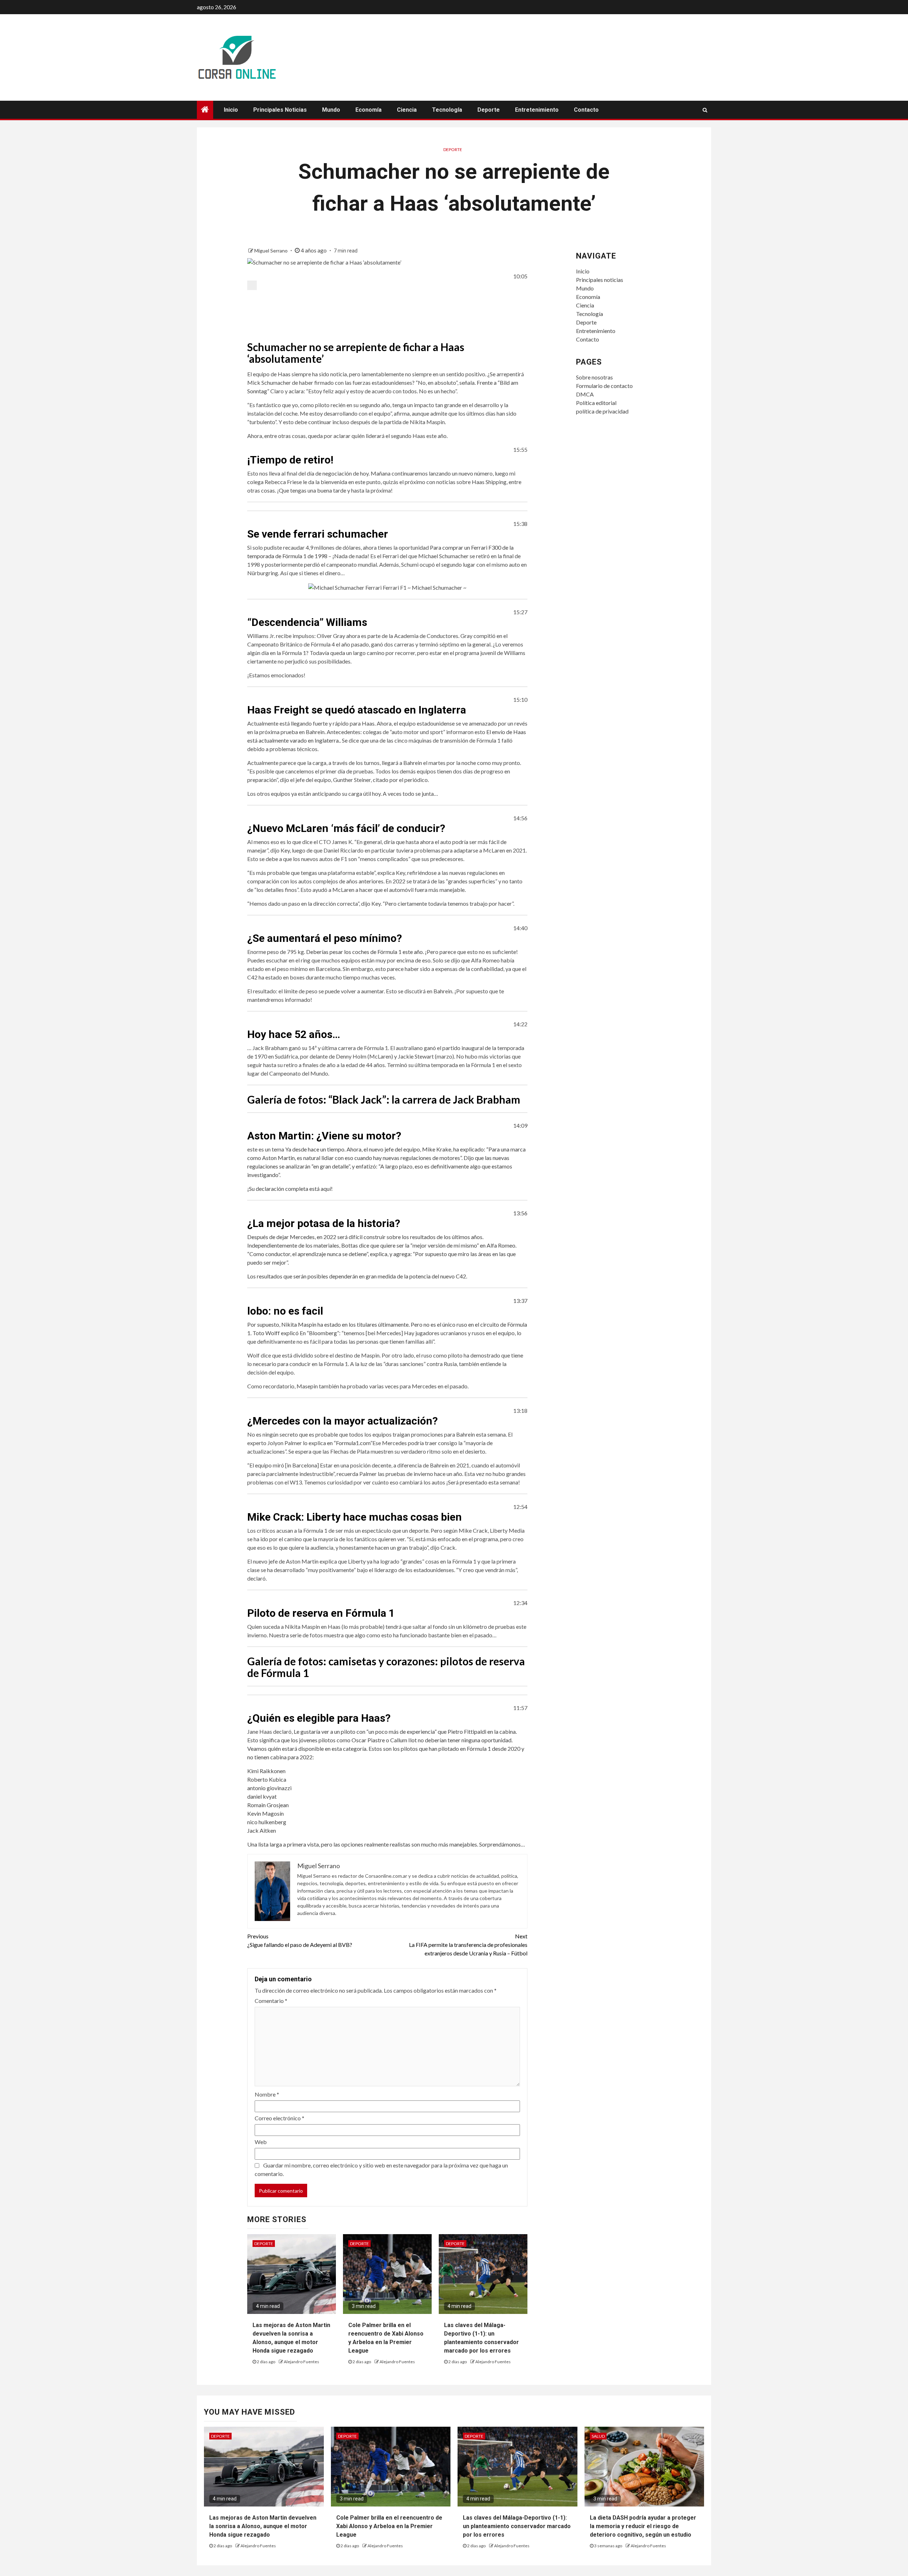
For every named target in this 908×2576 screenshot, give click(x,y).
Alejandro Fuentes (301, 2362)
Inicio (231, 110)
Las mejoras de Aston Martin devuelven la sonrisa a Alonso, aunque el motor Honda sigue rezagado (263, 2526)
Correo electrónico (279, 2118)
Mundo (331, 110)
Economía (369, 110)
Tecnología (447, 110)
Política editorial (596, 403)
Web (261, 2142)
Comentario (271, 2001)
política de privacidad (602, 411)
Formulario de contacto (604, 386)
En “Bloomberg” (319, 1333)
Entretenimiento (537, 110)
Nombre (267, 2094)
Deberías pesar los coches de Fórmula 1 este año (364, 952)
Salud (598, 2436)
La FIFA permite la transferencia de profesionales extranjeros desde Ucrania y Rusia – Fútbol (468, 1945)
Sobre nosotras (594, 377)
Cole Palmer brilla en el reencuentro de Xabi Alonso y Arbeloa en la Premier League (389, 2526)
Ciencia (407, 110)
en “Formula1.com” (350, 1443)
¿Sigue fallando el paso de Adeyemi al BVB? (300, 1940)
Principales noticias (280, 110)
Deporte (489, 110)
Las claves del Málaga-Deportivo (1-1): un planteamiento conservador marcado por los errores (517, 2526)
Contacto (586, 110)
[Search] (705, 110)
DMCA (585, 394)
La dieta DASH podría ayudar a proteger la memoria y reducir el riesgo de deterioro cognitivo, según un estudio (643, 2526)
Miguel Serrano (272, 251)
